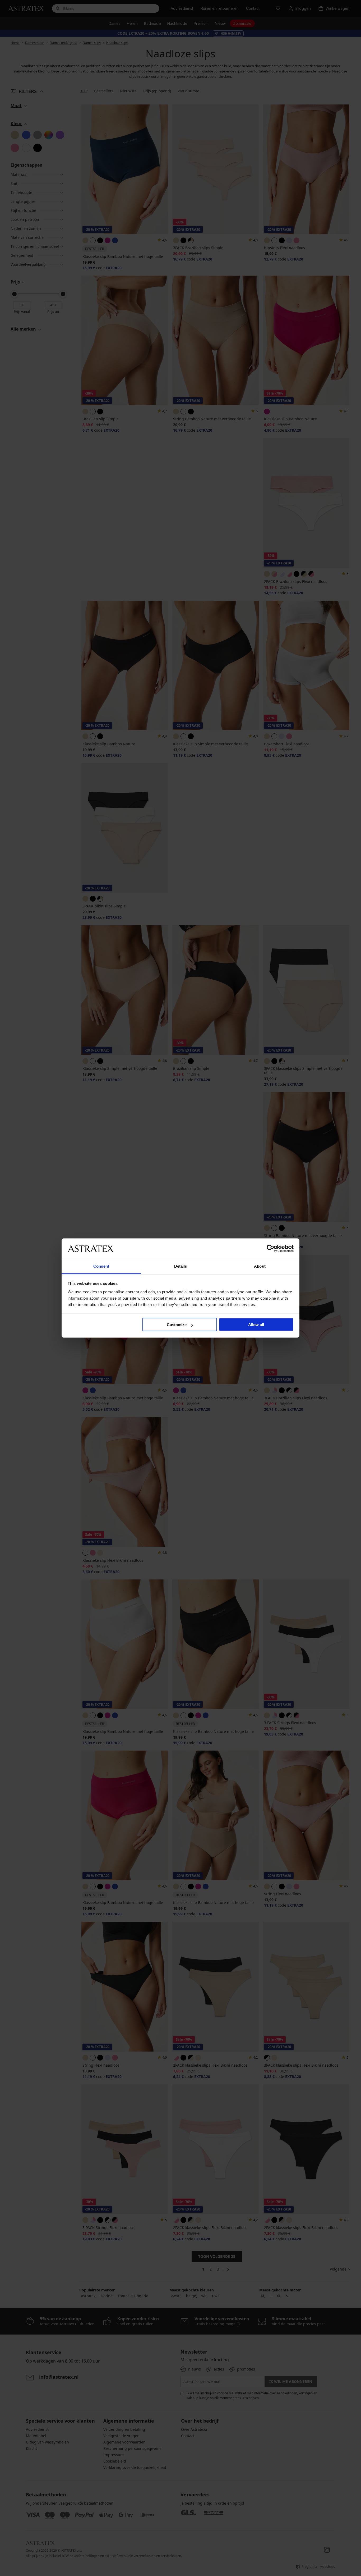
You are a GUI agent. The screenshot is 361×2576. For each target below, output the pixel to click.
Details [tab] (181, 1266)
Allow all (256, 1325)
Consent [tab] (101, 1266)
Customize (177, 1325)
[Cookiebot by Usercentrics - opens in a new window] (270, 1249)
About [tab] (260, 1266)
